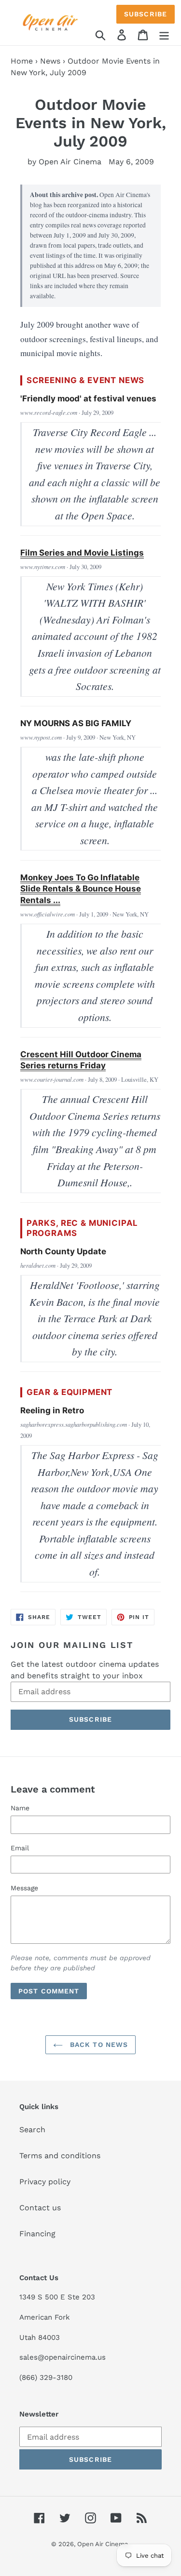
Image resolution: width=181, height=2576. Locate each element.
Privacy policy (45, 2182)
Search (32, 2130)
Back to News (98, 2045)
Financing (37, 2234)
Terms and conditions (60, 2156)
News (50, 61)
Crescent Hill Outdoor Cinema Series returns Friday (81, 1060)
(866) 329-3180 (46, 2377)
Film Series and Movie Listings (82, 553)
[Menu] (164, 34)
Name (20, 1808)
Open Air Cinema (103, 2544)
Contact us (40, 2208)
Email (20, 1848)
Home (22, 61)
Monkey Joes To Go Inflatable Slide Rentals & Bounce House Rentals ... (81, 889)
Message (24, 1888)
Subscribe (146, 14)
